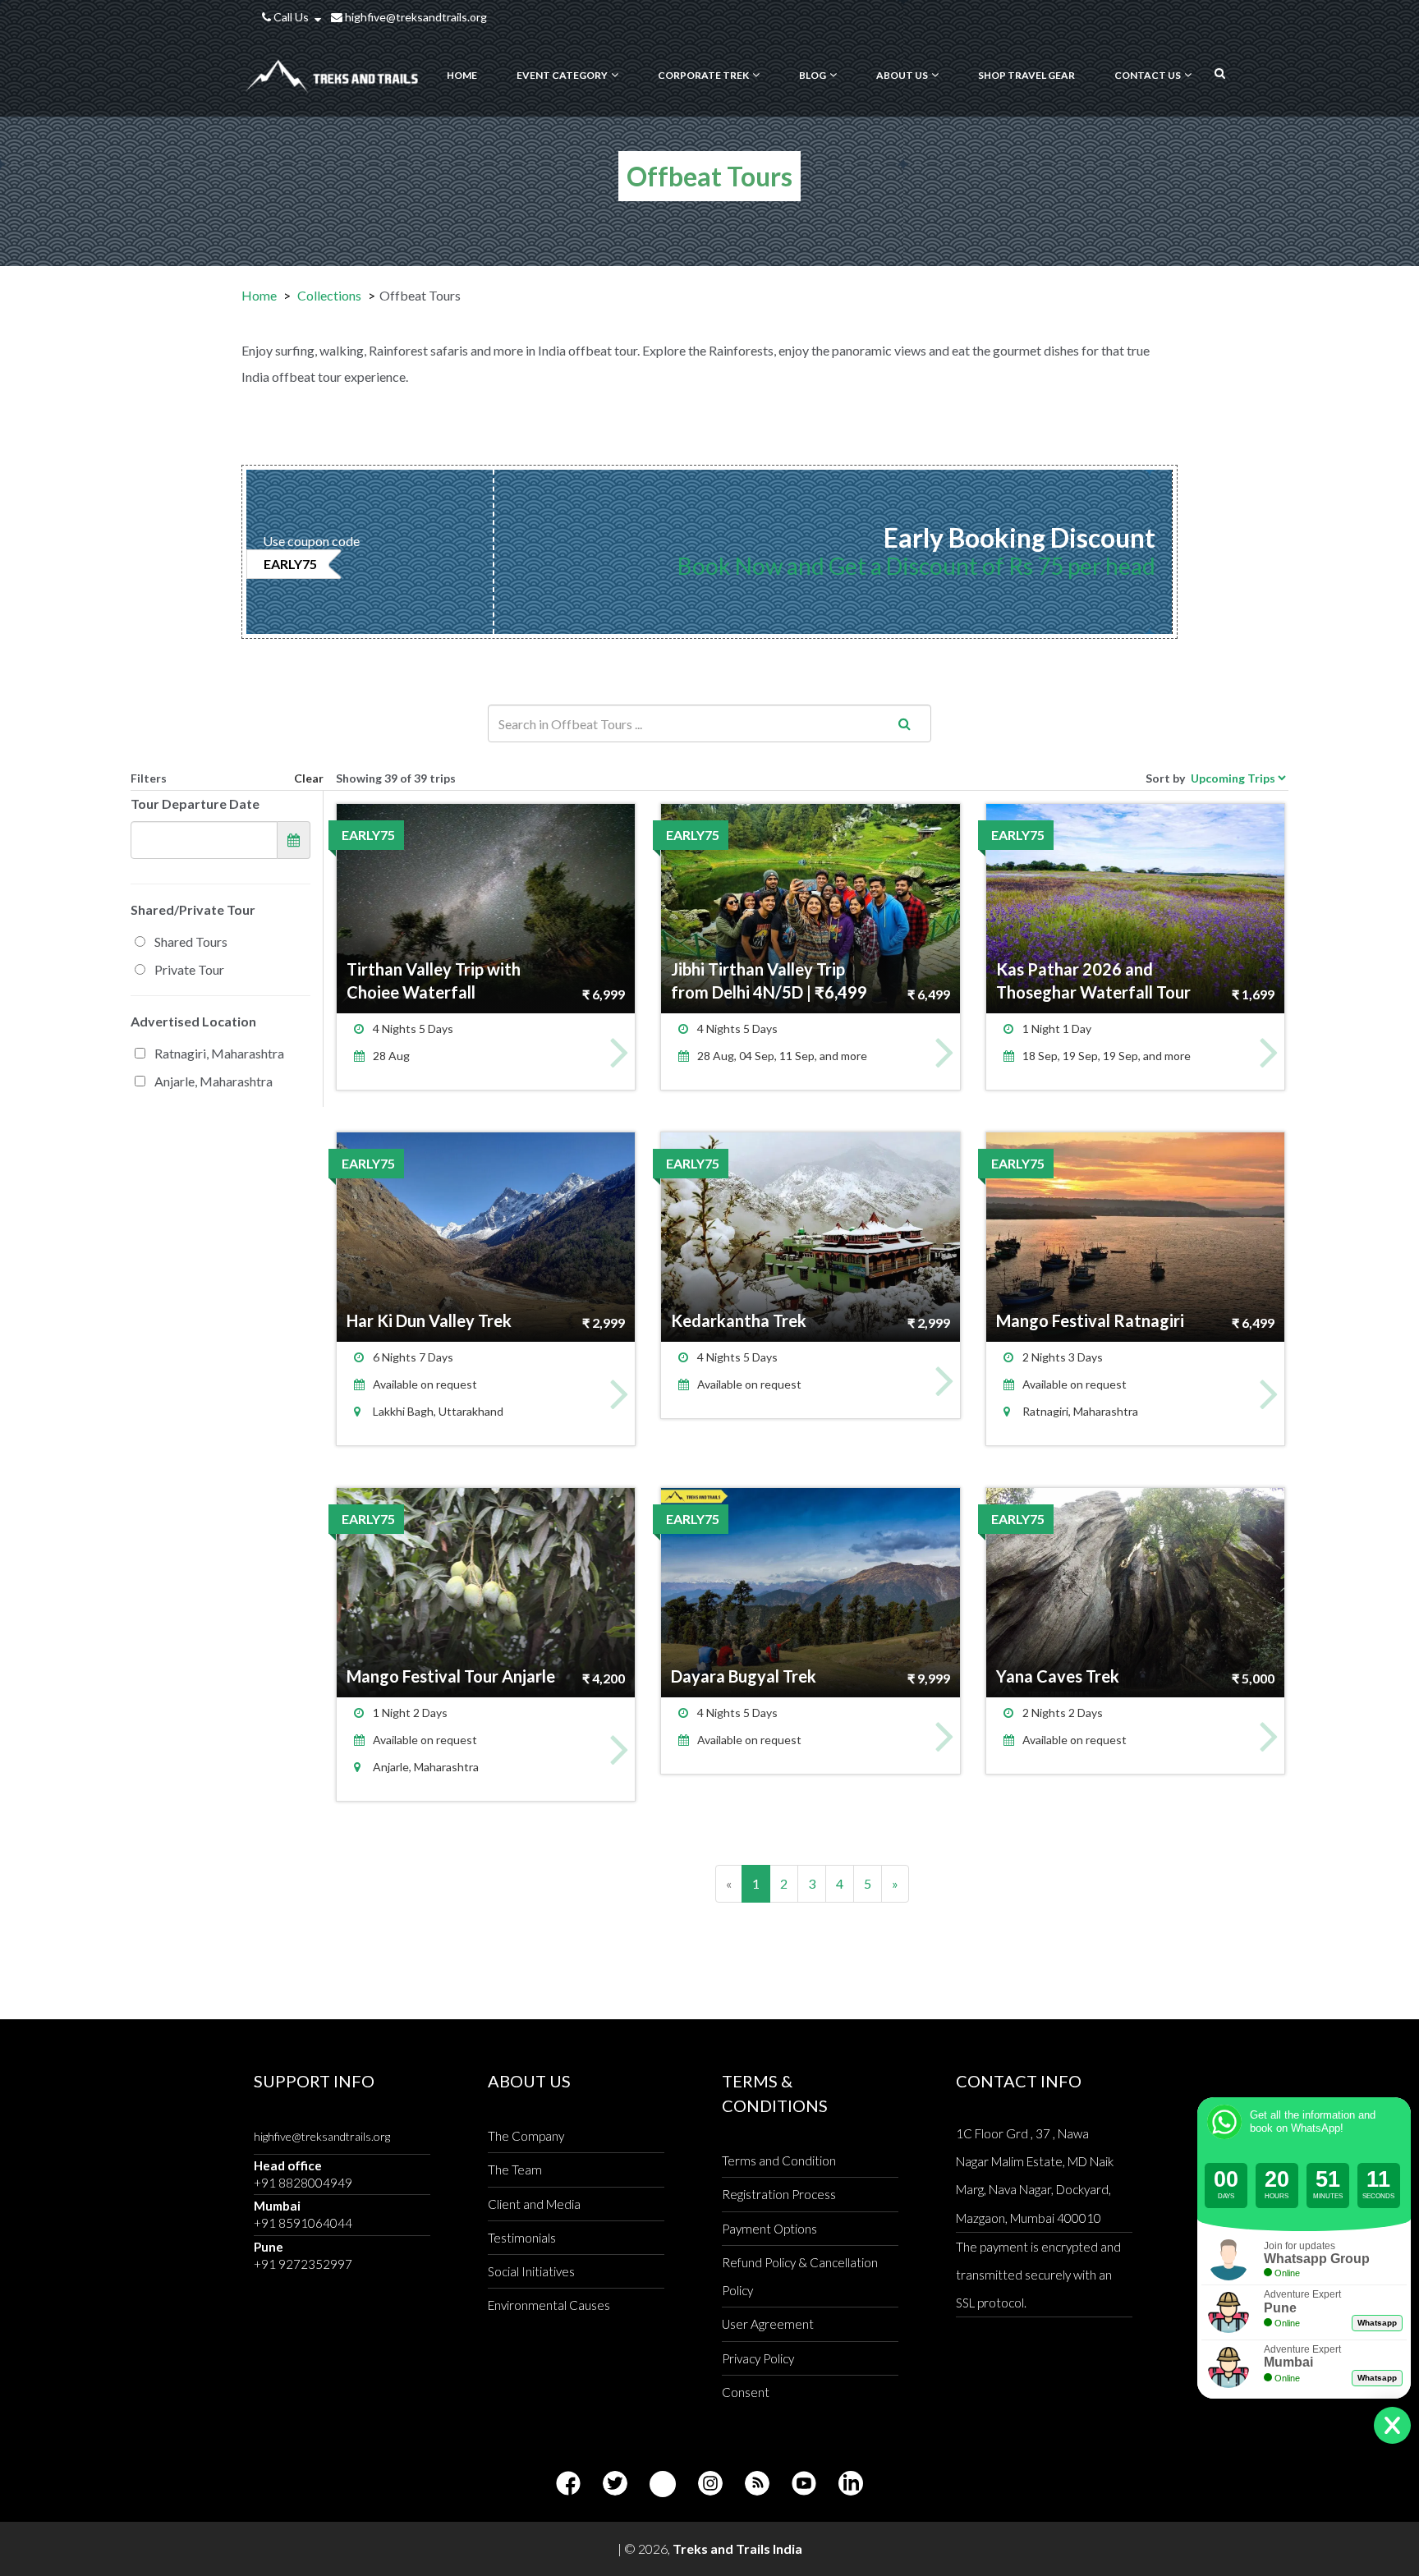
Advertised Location (193, 1021)
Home (259, 295)
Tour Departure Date (195, 804)
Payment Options (769, 2229)
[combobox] (709, 723)
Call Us (291, 17)
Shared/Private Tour (193, 909)
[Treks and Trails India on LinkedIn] (851, 2484)
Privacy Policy (758, 2358)
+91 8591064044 (303, 2223)
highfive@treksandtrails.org (415, 17)
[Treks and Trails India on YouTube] (804, 2484)
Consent (746, 2392)
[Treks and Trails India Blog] (757, 2484)
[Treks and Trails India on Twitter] (615, 2484)
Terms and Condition (779, 2160)
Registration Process (779, 2194)
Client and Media (534, 2204)
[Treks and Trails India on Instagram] (710, 2484)
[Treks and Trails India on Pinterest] (663, 2484)
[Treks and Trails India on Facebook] (568, 2484)
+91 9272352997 (303, 2264)
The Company (526, 2136)
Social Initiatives (531, 2271)
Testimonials (522, 2238)
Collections (329, 295)
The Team (515, 2170)
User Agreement (768, 2324)
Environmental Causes (549, 2305)
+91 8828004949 (303, 2183)
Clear (309, 778)
